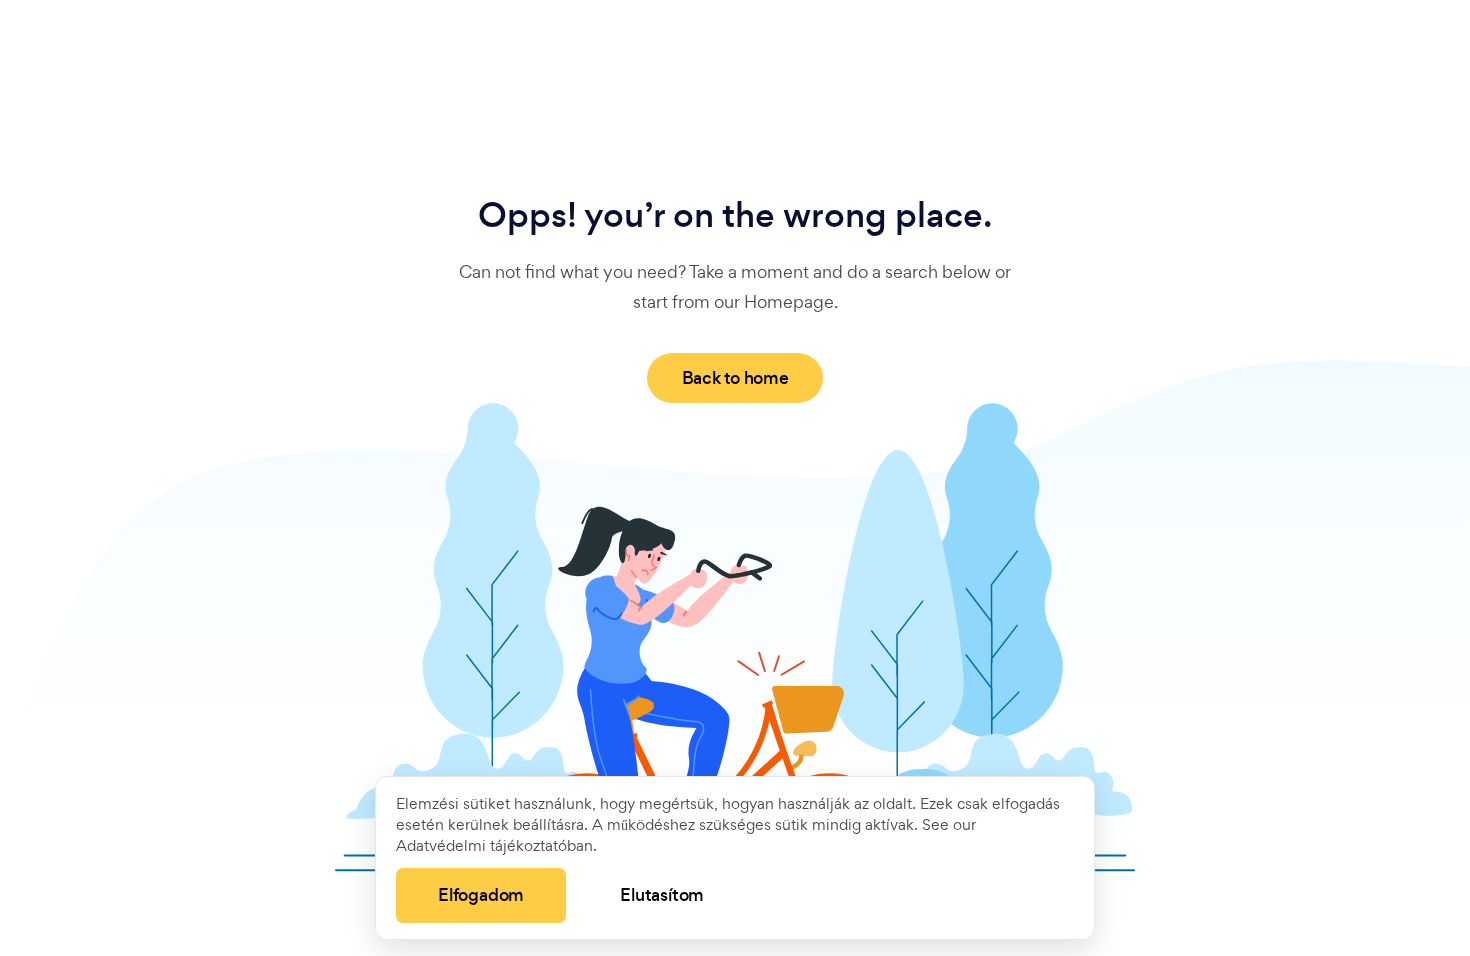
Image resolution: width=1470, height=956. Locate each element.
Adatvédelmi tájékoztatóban (494, 845)
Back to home (735, 378)
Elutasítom (662, 895)
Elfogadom (481, 895)
